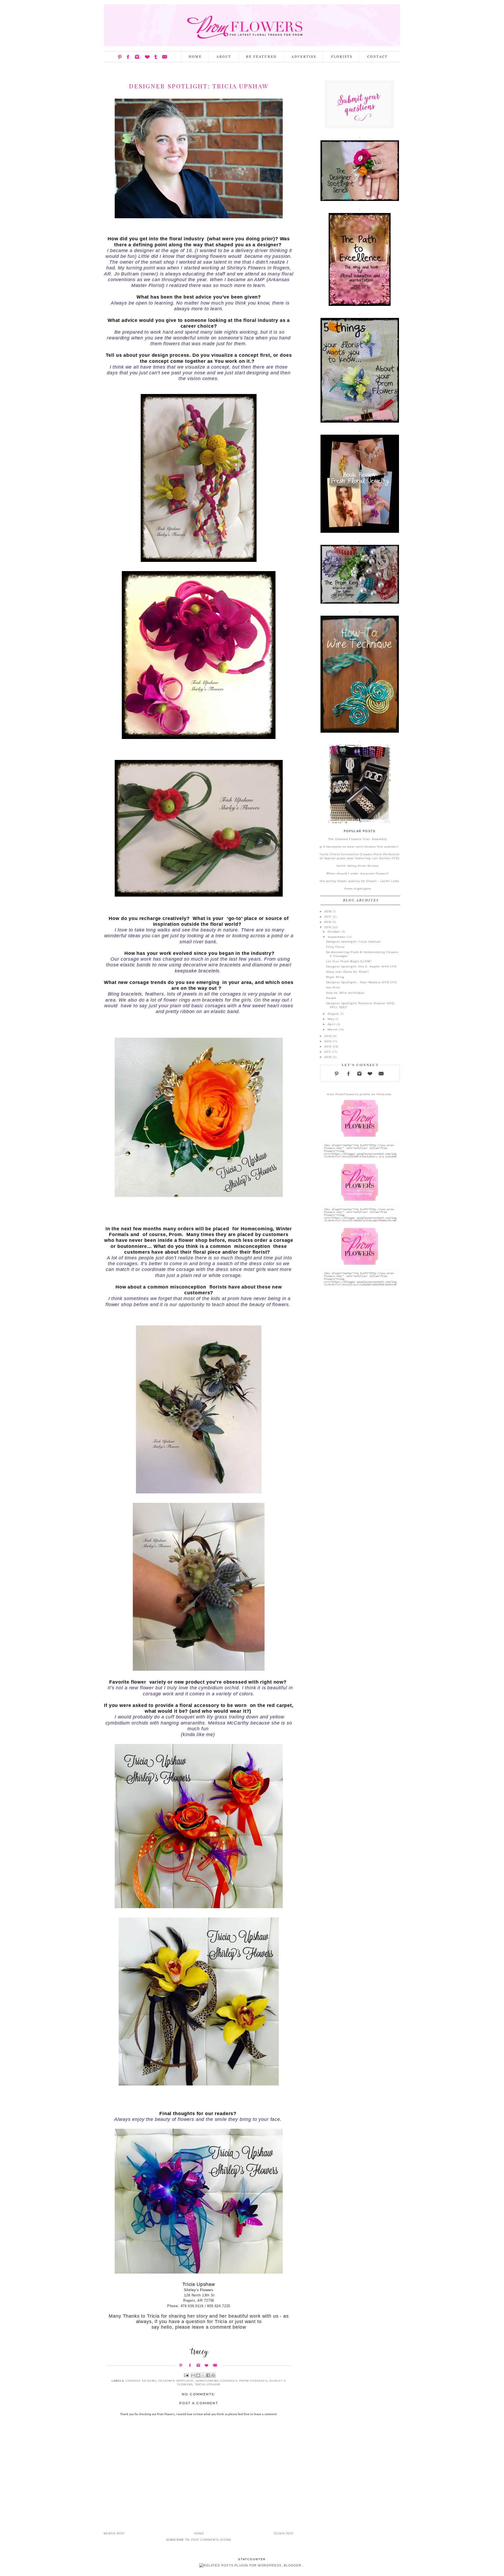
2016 (329, 922)
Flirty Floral (335, 947)
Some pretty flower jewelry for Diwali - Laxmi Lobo (358, 881)
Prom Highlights (358, 889)
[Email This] (193, 2375)
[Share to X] (203, 2375)
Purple (331, 998)
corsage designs (141, 2381)
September (337, 937)
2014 (329, 1036)
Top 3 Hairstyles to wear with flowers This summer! (358, 847)
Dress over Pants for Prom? (348, 972)
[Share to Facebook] (208, 2375)
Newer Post (114, 2533)
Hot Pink (333, 988)
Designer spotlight (176, 2381)
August (334, 1014)
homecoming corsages (216, 2381)
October (335, 932)
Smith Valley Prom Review (358, 866)
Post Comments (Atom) (211, 2540)
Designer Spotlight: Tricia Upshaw (354, 942)
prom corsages (253, 2381)
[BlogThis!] (198, 2375)
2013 (328, 1041)
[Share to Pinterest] (213, 2375)
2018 (329, 911)
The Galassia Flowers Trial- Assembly (358, 839)
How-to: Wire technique (345, 993)
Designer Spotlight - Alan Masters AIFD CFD (361, 982)
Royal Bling (335, 977)
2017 (329, 917)
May (331, 1019)
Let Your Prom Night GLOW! (349, 961)
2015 (328, 927)
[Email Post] (186, 2375)
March (333, 1029)
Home (199, 2533)
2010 (329, 1057)
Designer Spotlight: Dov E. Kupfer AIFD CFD (361, 967)
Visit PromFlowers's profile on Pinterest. (359, 1094)
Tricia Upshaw (208, 2384)
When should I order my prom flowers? (358, 873)
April (332, 1024)
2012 (329, 1047)
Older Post (284, 2533)
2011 (328, 1052)
